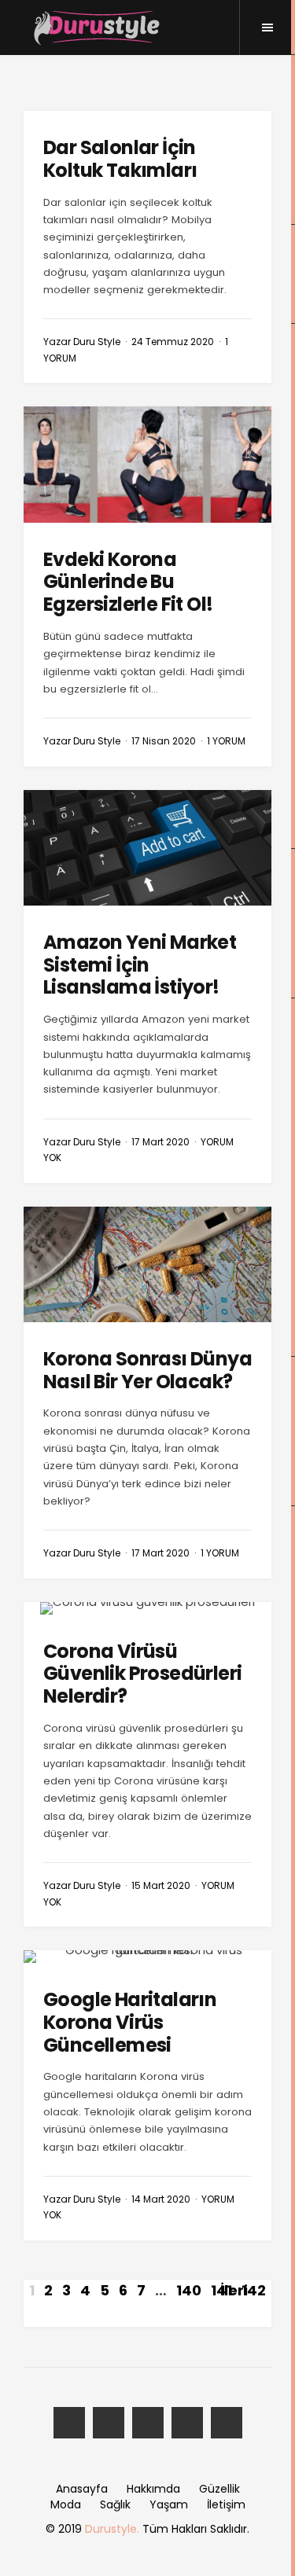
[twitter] (109, 2423)
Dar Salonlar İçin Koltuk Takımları (120, 159)
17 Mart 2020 (160, 1142)
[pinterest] (227, 2423)
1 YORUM (226, 741)
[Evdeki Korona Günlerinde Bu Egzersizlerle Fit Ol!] (147, 464)
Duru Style (97, 342)
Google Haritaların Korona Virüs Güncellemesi (130, 2022)
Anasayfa (82, 2489)
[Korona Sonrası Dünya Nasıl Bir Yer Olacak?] (147, 1264)
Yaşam (169, 2504)
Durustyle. (112, 2529)
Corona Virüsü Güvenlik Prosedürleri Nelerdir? (142, 1674)
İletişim (226, 2504)
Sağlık (115, 2504)
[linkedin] (187, 2423)
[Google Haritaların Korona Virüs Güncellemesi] (147, 1957)
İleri (234, 2290)
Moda (66, 2504)
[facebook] (69, 2423)
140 (189, 2290)
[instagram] (148, 2423)
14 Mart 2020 (161, 2199)
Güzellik (219, 2489)
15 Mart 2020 (161, 1885)
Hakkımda (153, 2489)
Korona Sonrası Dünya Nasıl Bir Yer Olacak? (147, 1370)
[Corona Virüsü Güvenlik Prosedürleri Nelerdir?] (147, 1608)
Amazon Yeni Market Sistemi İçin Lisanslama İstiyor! (140, 965)
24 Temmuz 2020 (173, 342)
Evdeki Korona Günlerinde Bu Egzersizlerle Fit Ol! (128, 582)
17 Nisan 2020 (164, 741)
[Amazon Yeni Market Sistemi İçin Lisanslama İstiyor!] (147, 848)
